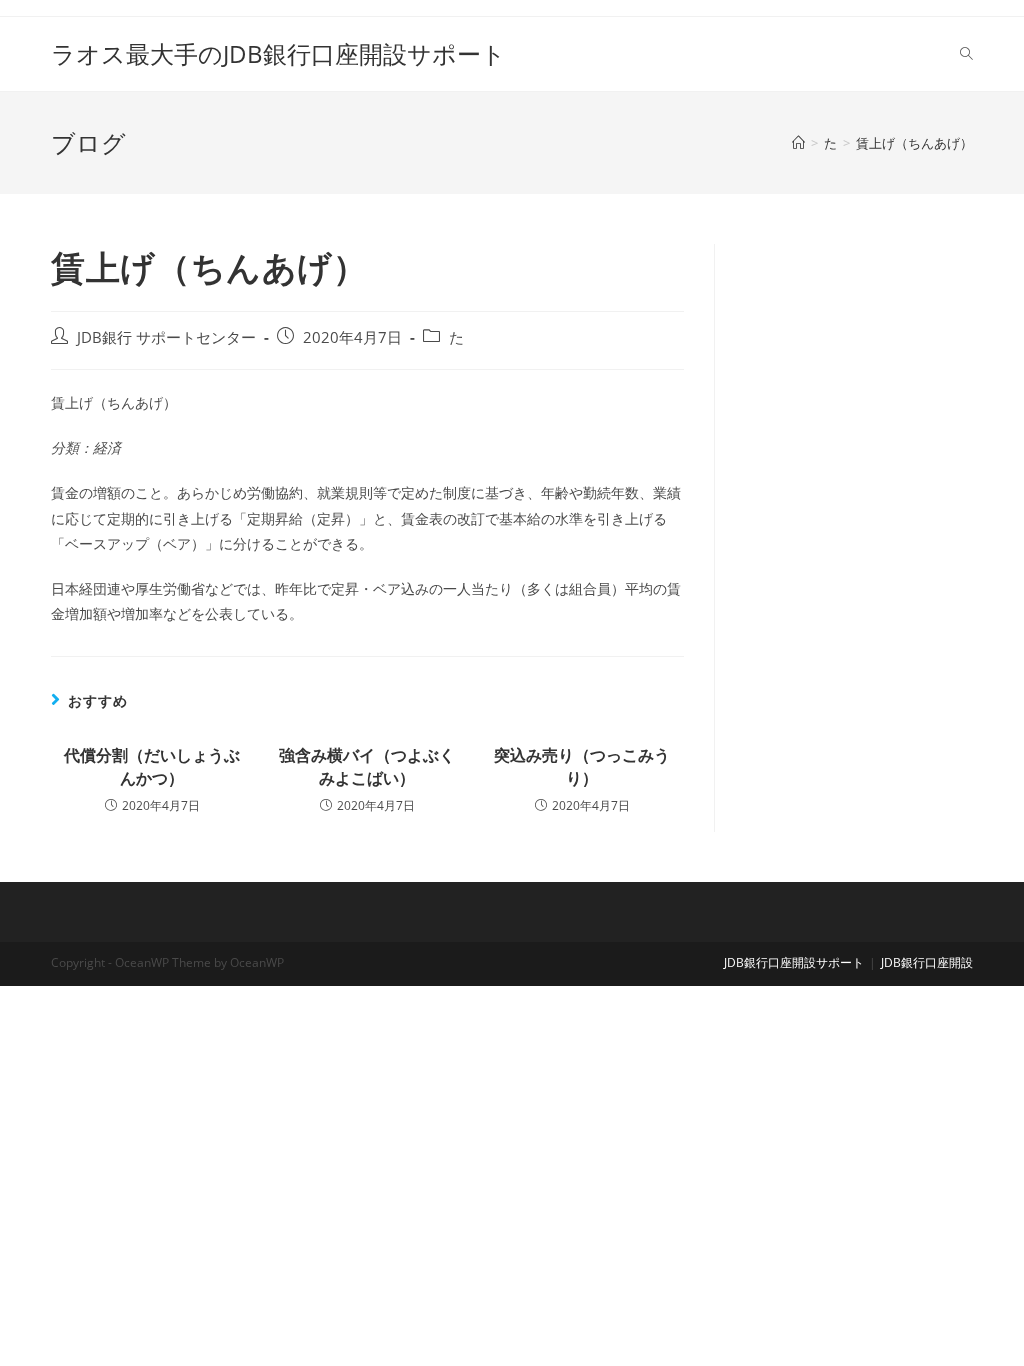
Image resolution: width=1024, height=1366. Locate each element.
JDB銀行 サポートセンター (166, 337)
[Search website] (966, 54)
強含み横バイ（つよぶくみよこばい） (367, 766)
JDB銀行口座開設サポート (794, 962)
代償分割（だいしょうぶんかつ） (152, 766)
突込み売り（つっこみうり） (582, 766)
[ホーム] (798, 143)
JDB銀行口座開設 (927, 962)
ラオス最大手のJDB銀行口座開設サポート (278, 53)
